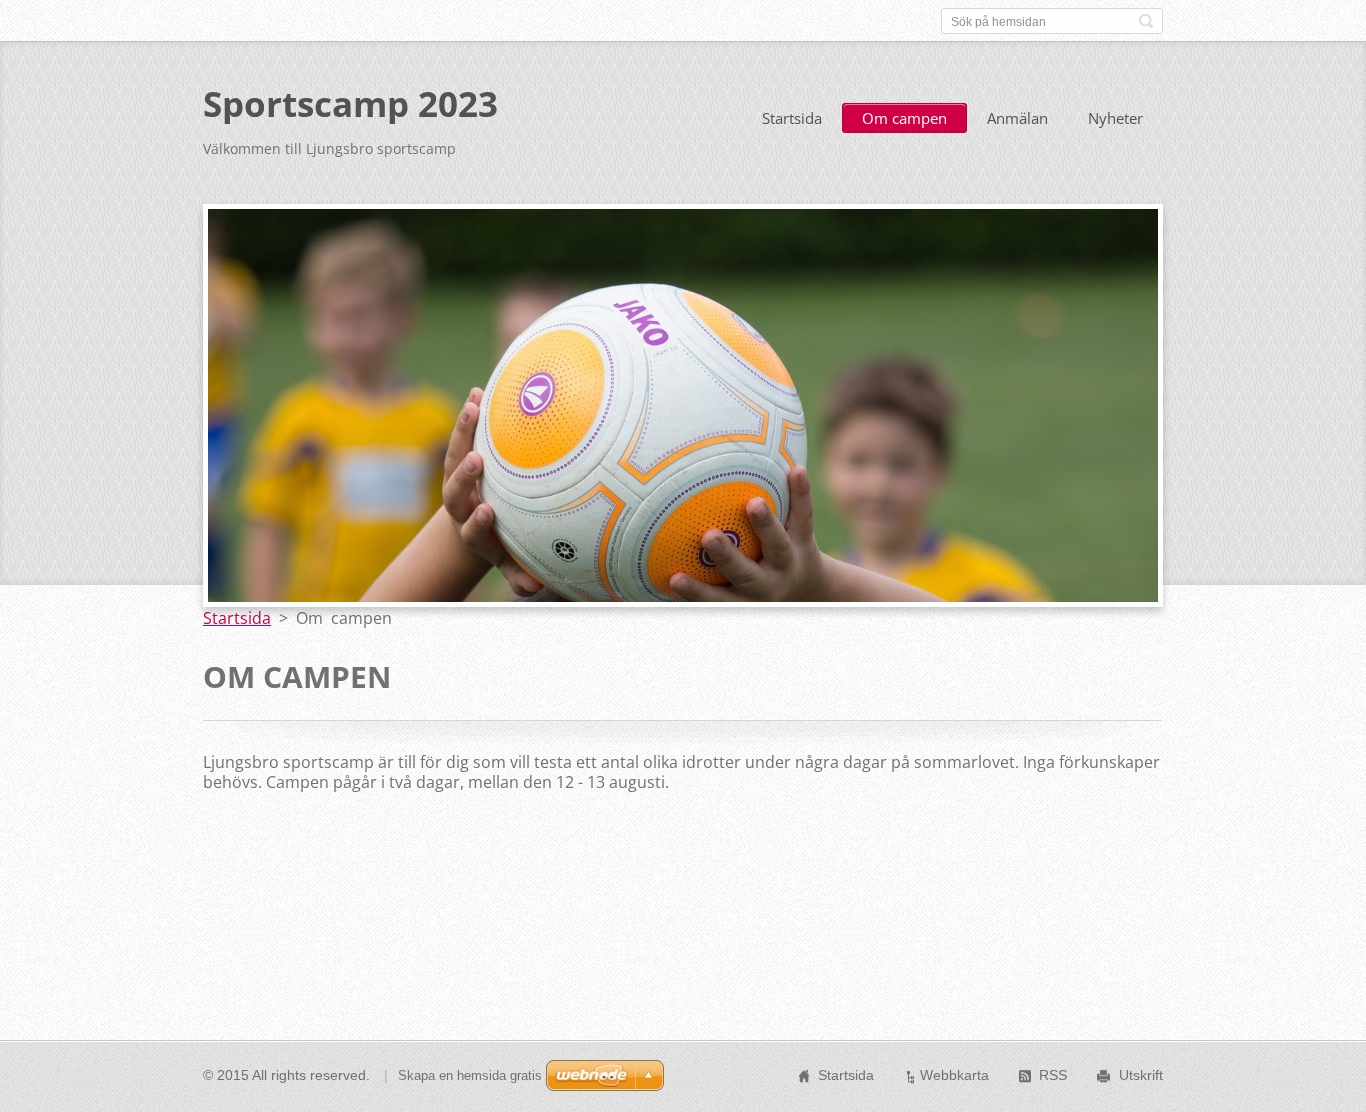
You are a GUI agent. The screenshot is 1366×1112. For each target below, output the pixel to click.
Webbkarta (954, 1075)
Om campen (904, 118)
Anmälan (1017, 118)
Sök (1146, 21)
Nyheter (1115, 118)
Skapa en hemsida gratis (470, 1075)
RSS (1053, 1075)
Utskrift (1141, 1075)
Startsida (792, 118)
